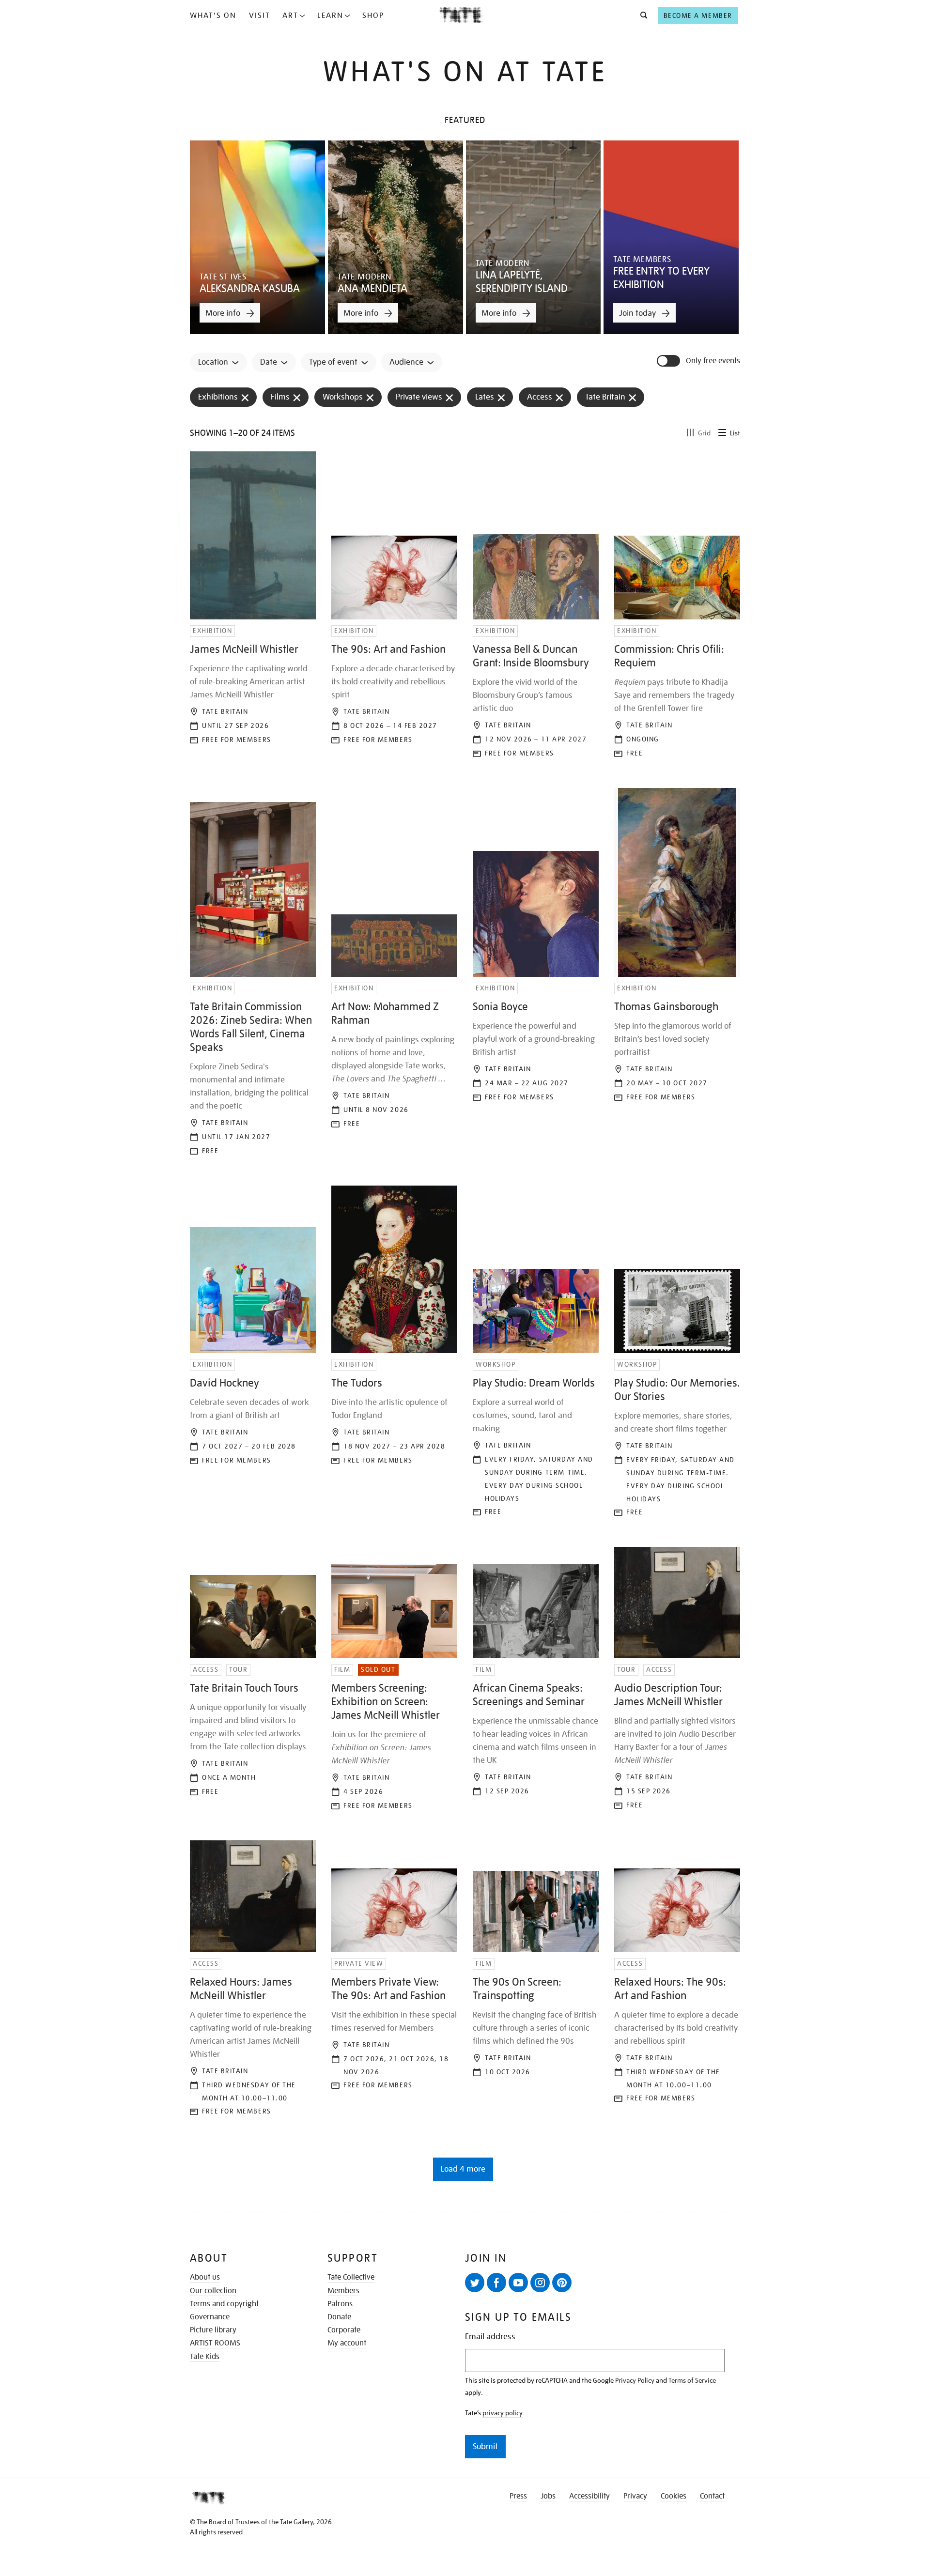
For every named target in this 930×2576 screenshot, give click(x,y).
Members (343, 2291)
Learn (330, 15)
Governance (210, 2317)
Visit (260, 15)
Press (518, 2496)
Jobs (548, 2496)
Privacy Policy (635, 2380)
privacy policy (503, 2413)
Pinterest (562, 2283)
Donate (339, 2317)
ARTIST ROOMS (215, 2343)
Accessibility (589, 2496)
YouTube (518, 2283)
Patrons (340, 2304)
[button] (641, 15)
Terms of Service (692, 2380)
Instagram (540, 2283)
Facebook (496, 2283)
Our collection (213, 2291)
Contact (712, 2496)
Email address (490, 2337)
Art (290, 15)
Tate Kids (205, 2357)
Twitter (475, 2283)
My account (347, 2343)
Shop (373, 15)
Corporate (344, 2330)
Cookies (674, 2496)
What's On (213, 15)
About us (205, 2277)
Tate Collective (351, 2277)
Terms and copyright (224, 2304)
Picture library (213, 2330)
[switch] (669, 361)
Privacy (635, 2496)
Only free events (713, 361)
